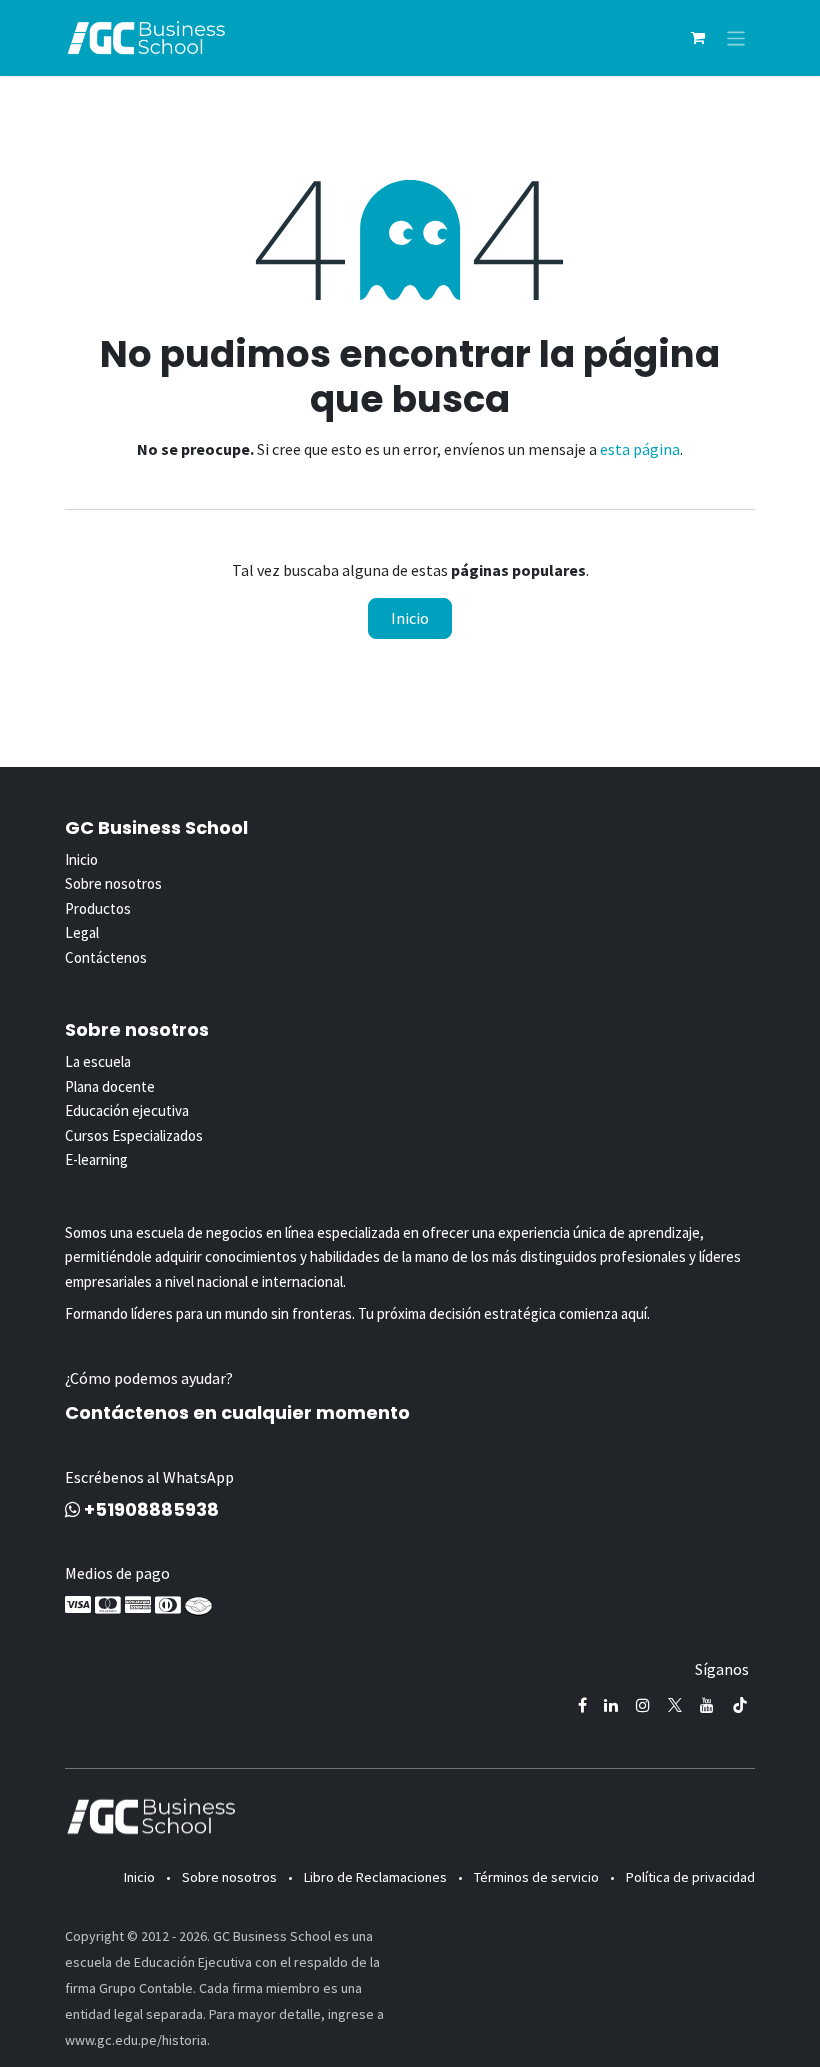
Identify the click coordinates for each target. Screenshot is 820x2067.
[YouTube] (707, 1705)
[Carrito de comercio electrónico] (698, 38)
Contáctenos (106, 957)
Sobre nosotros (113, 883)
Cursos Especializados (134, 1135)
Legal (82, 932)
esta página (640, 449)
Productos (98, 908)
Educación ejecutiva (127, 1110)
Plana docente (110, 1086)
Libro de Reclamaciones (375, 1877)
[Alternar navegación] (736, 37)
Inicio (410, 618)
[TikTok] (740, 1705)
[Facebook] (582, 1705)
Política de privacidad (690, 1877)
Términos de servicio (536, 1877)
